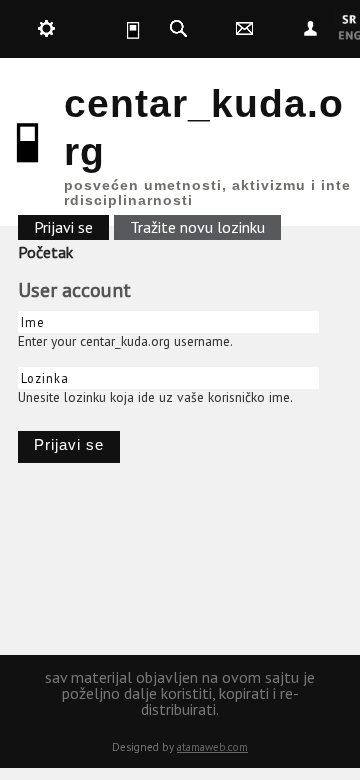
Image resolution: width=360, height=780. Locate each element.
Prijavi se (71, 227)
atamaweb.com (212, 747)
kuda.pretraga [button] (178, 29)
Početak (45, 252)
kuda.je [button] (112, 29)
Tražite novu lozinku (197, 227)
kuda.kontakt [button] (245, 29)
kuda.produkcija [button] (46, 29)
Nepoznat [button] (311, 29)
